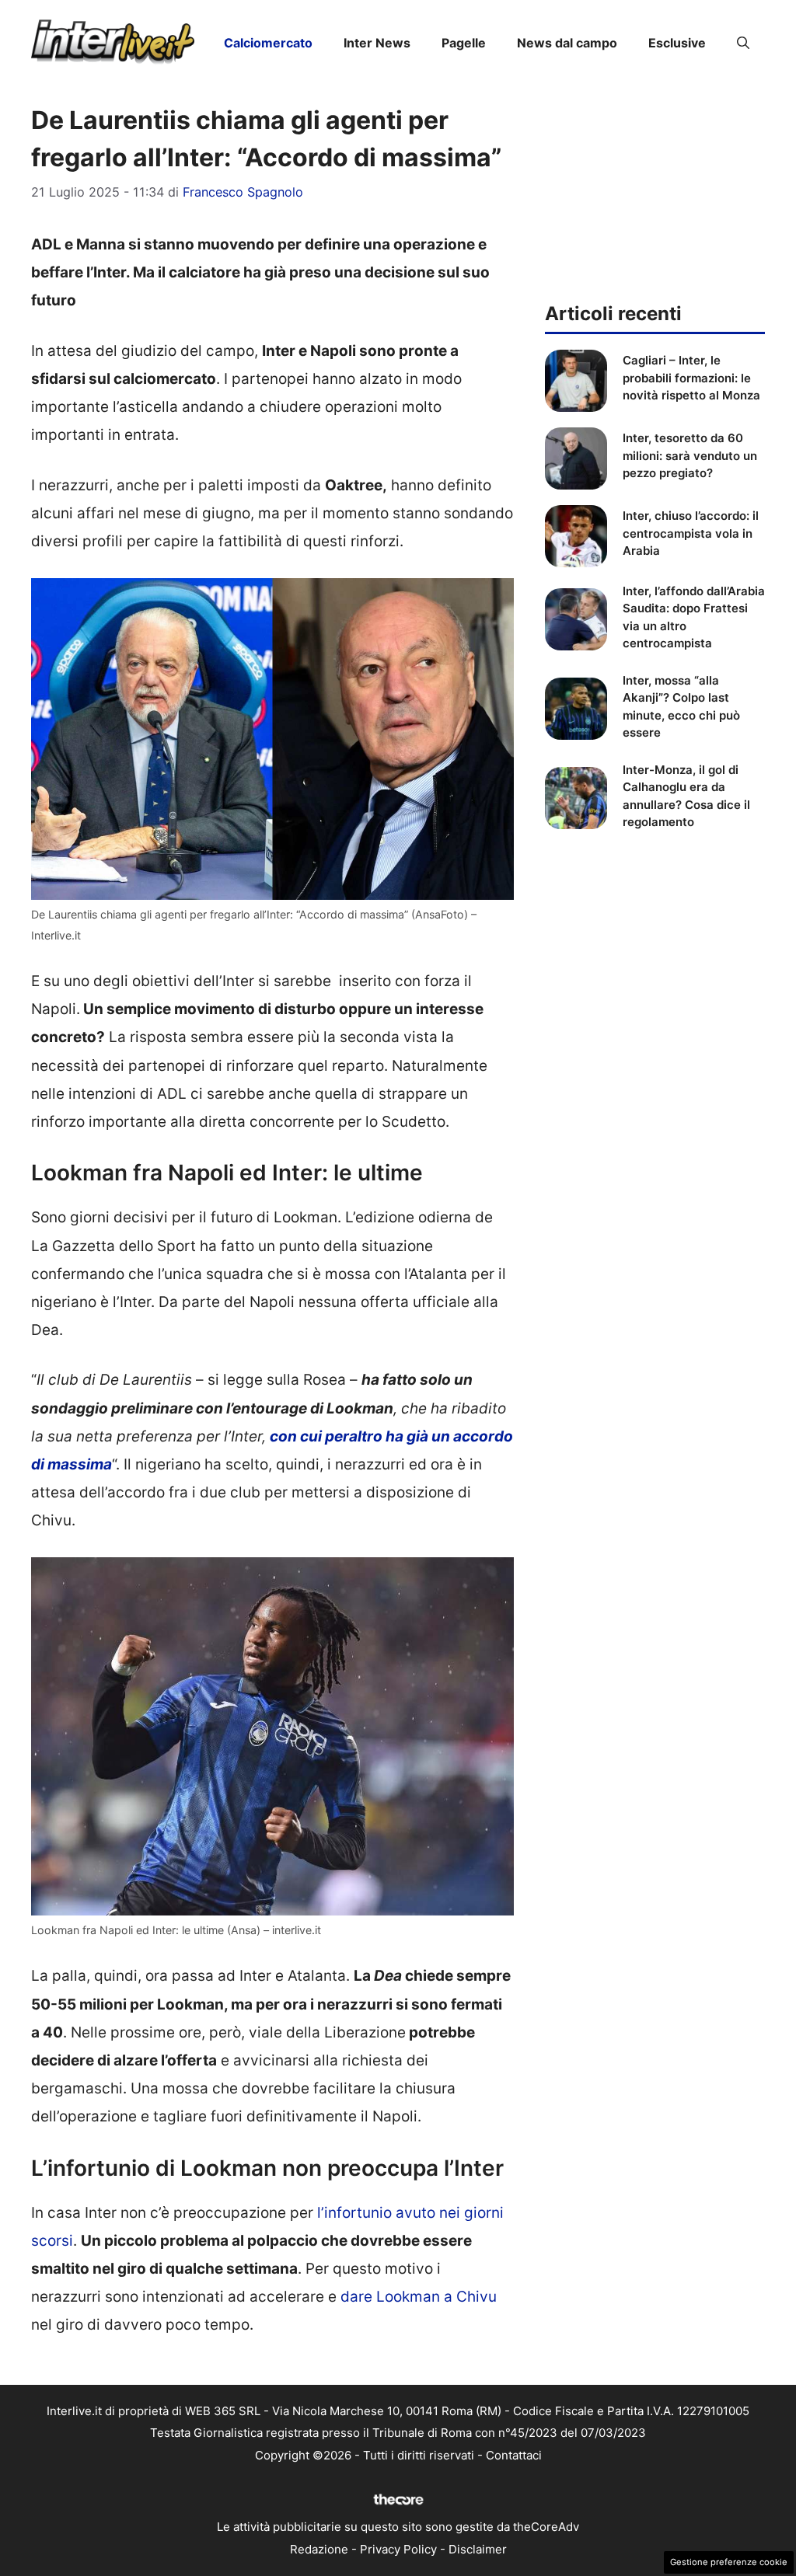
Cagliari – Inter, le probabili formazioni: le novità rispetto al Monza (691, 378)
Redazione (319, 2549)
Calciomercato (268, 43)
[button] (743, 43)
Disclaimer (478, 2549)
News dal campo (567, 43)
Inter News (377, 43)
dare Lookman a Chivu (419, 2297)
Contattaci (514, 2455)
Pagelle (464, 43)
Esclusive (677, 43)
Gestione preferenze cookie (729, 2562)
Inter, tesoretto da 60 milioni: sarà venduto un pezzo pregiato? (690, 455)
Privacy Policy (398, 2549)
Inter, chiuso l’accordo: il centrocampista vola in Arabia (691, 533)
